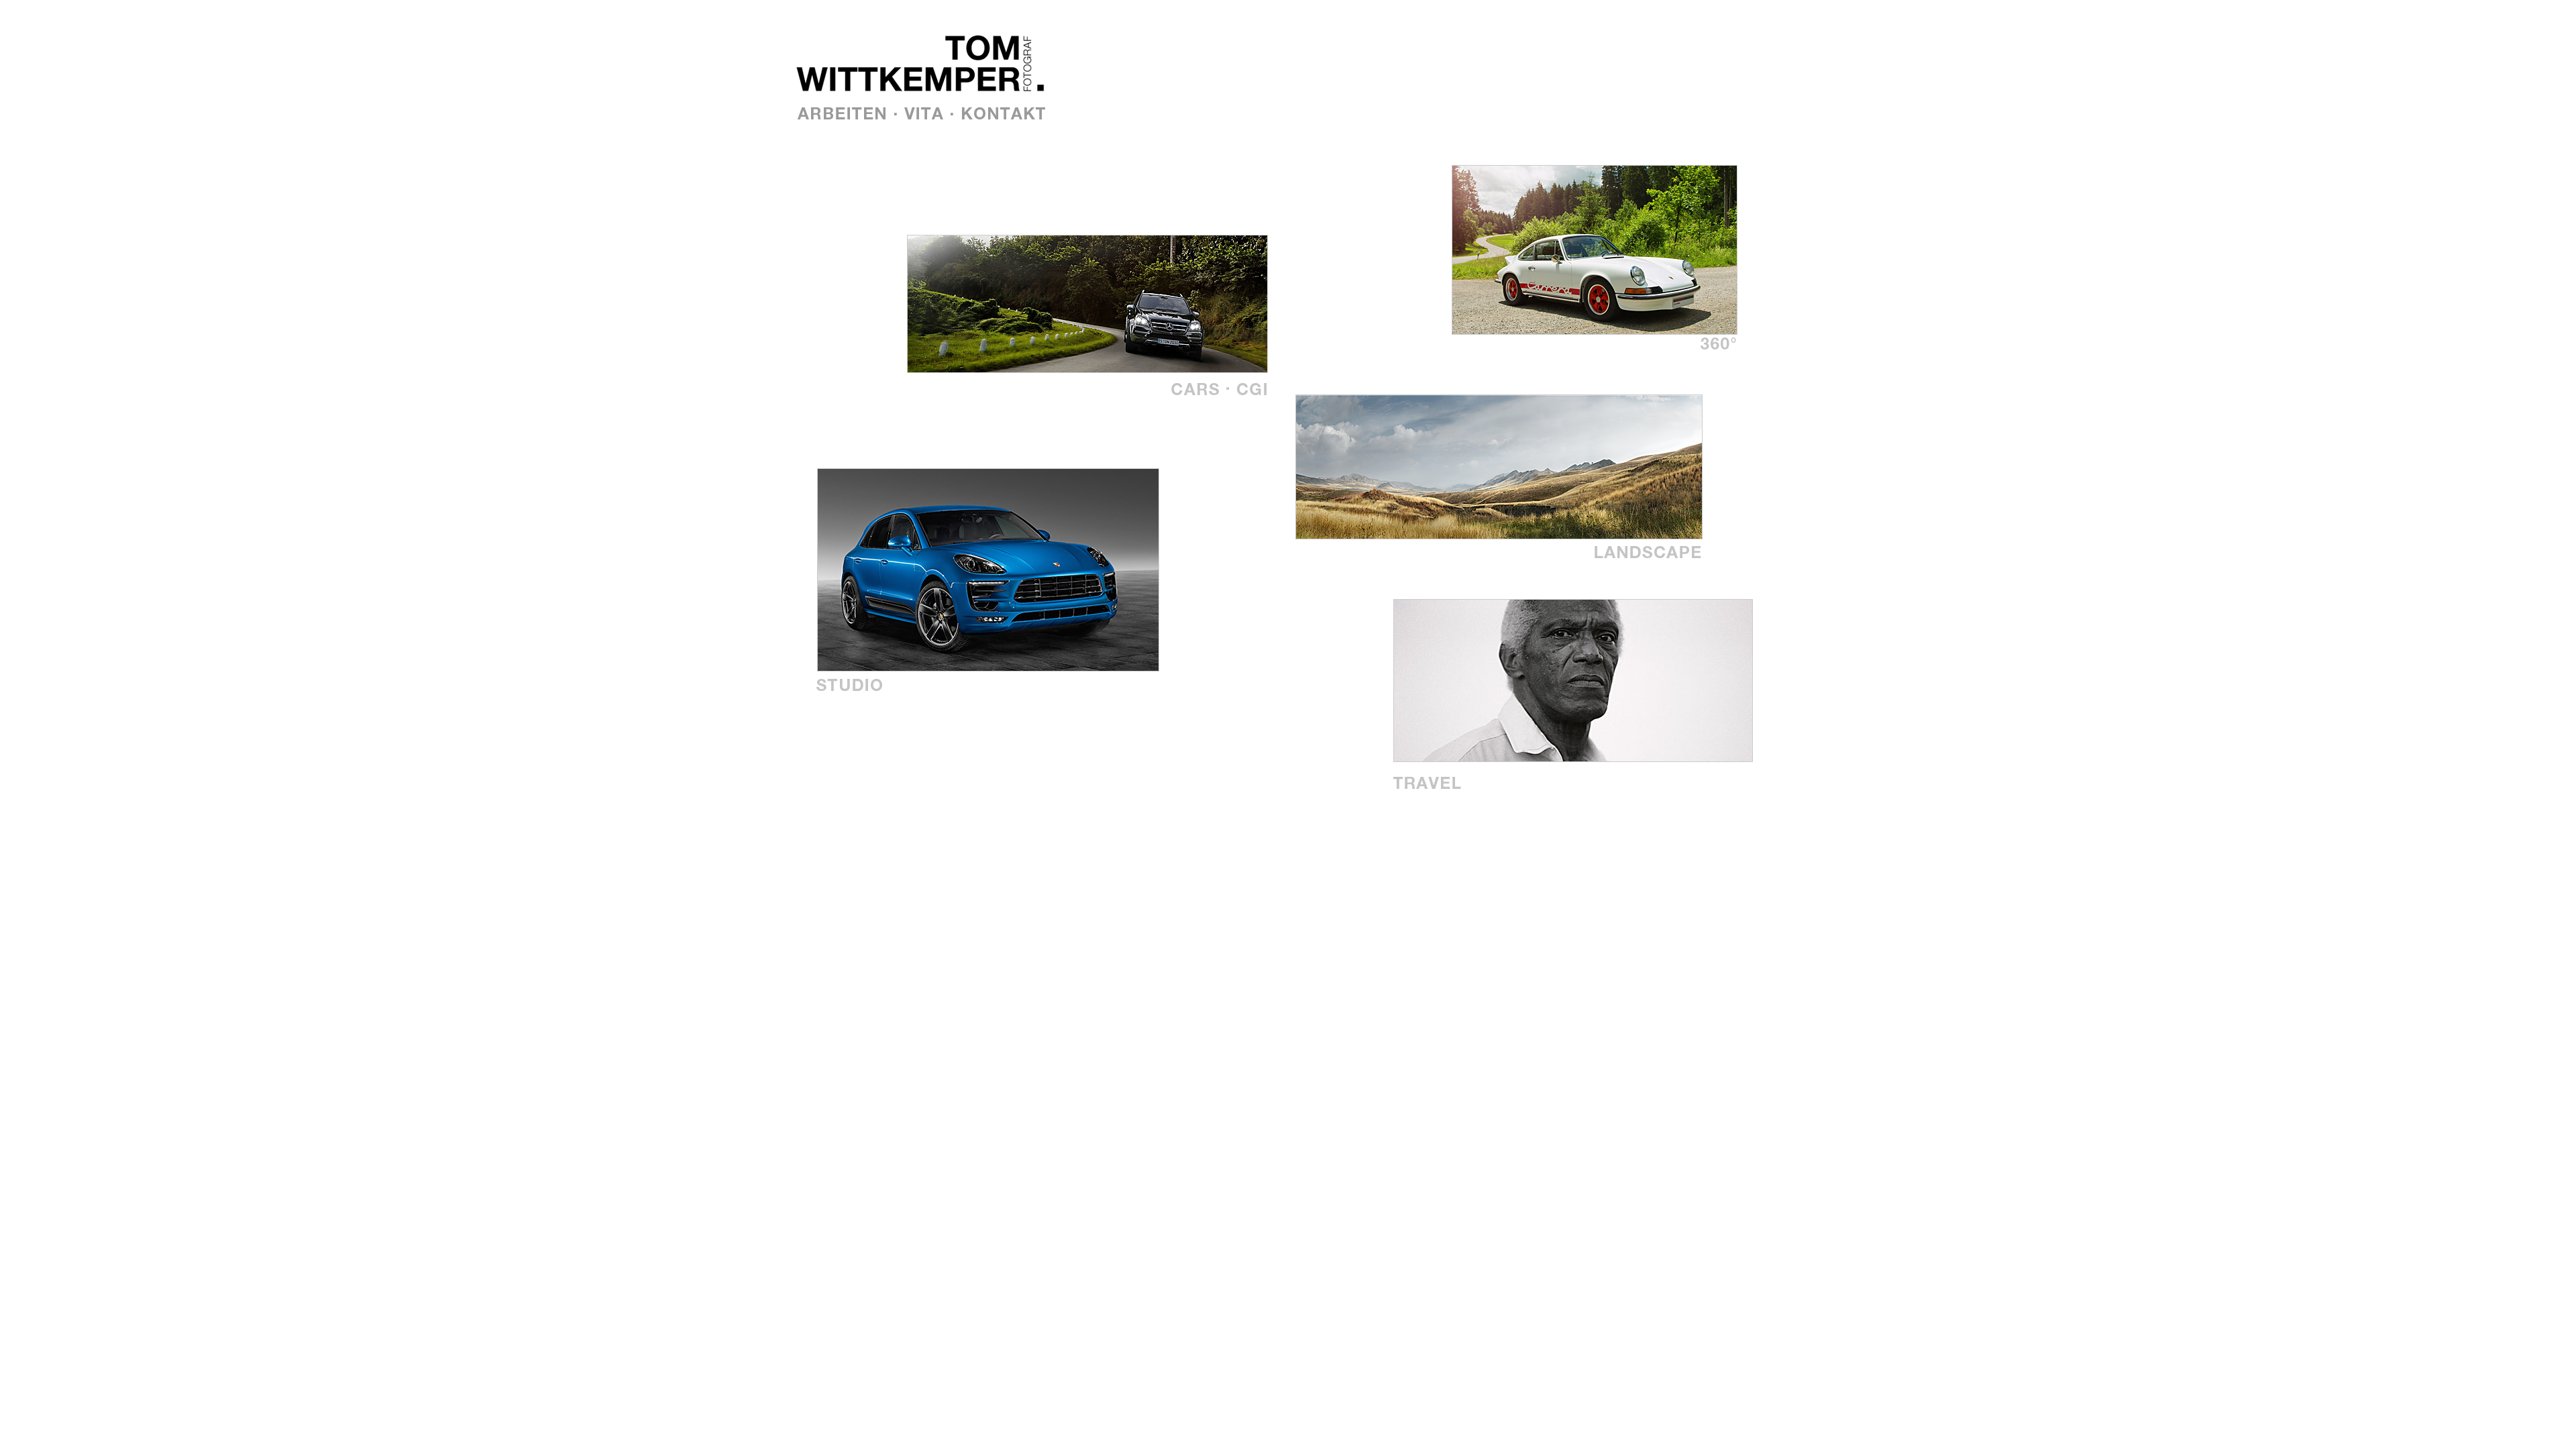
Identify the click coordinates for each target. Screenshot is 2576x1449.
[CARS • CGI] (1222, 393)
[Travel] (1454, 786)
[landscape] (1655, 556)
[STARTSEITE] (899, 96)
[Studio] (850, 689)
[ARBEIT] (845, 109)
